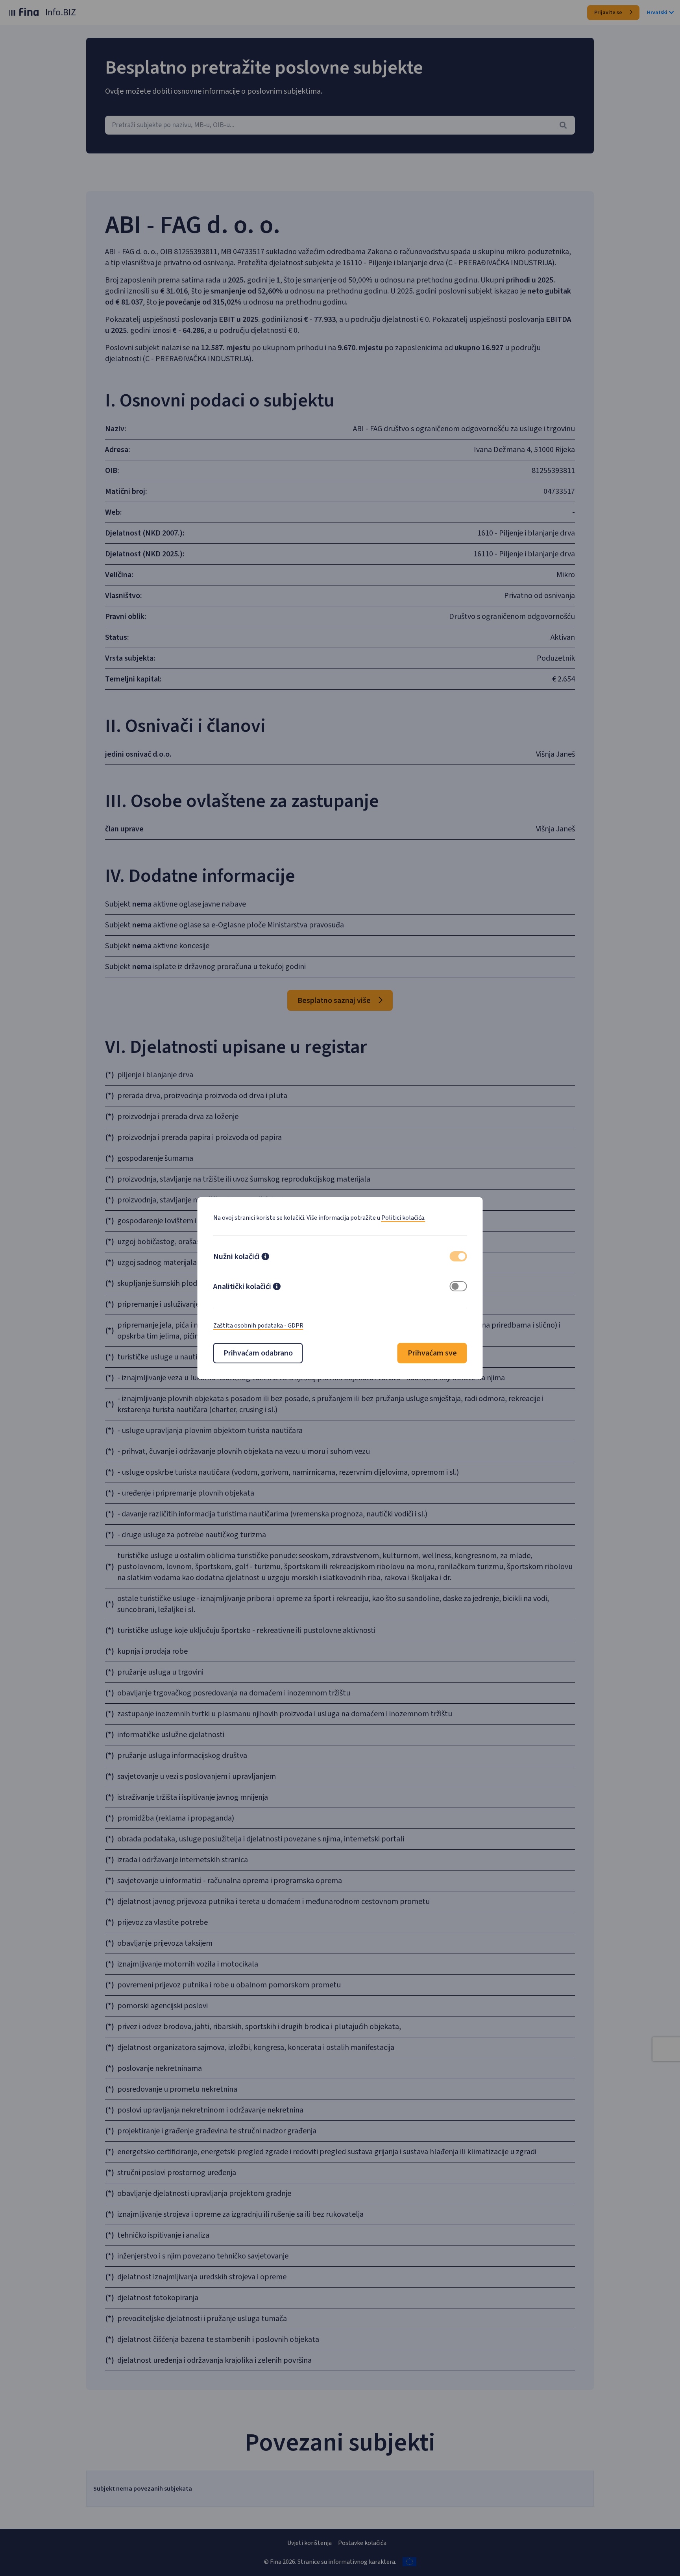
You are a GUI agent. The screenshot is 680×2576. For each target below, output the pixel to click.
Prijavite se (609, 13)
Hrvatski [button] (657, 13)
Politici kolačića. (403, 1218)
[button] (265, 1258)
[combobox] (340, 125)
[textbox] (340, 125)
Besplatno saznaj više (335, 1001)
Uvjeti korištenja (310, 2543)
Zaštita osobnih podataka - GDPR (258, 1326)
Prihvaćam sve (432, 1353)
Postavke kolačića (362, 2543)
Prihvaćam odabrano (258, 1353)
